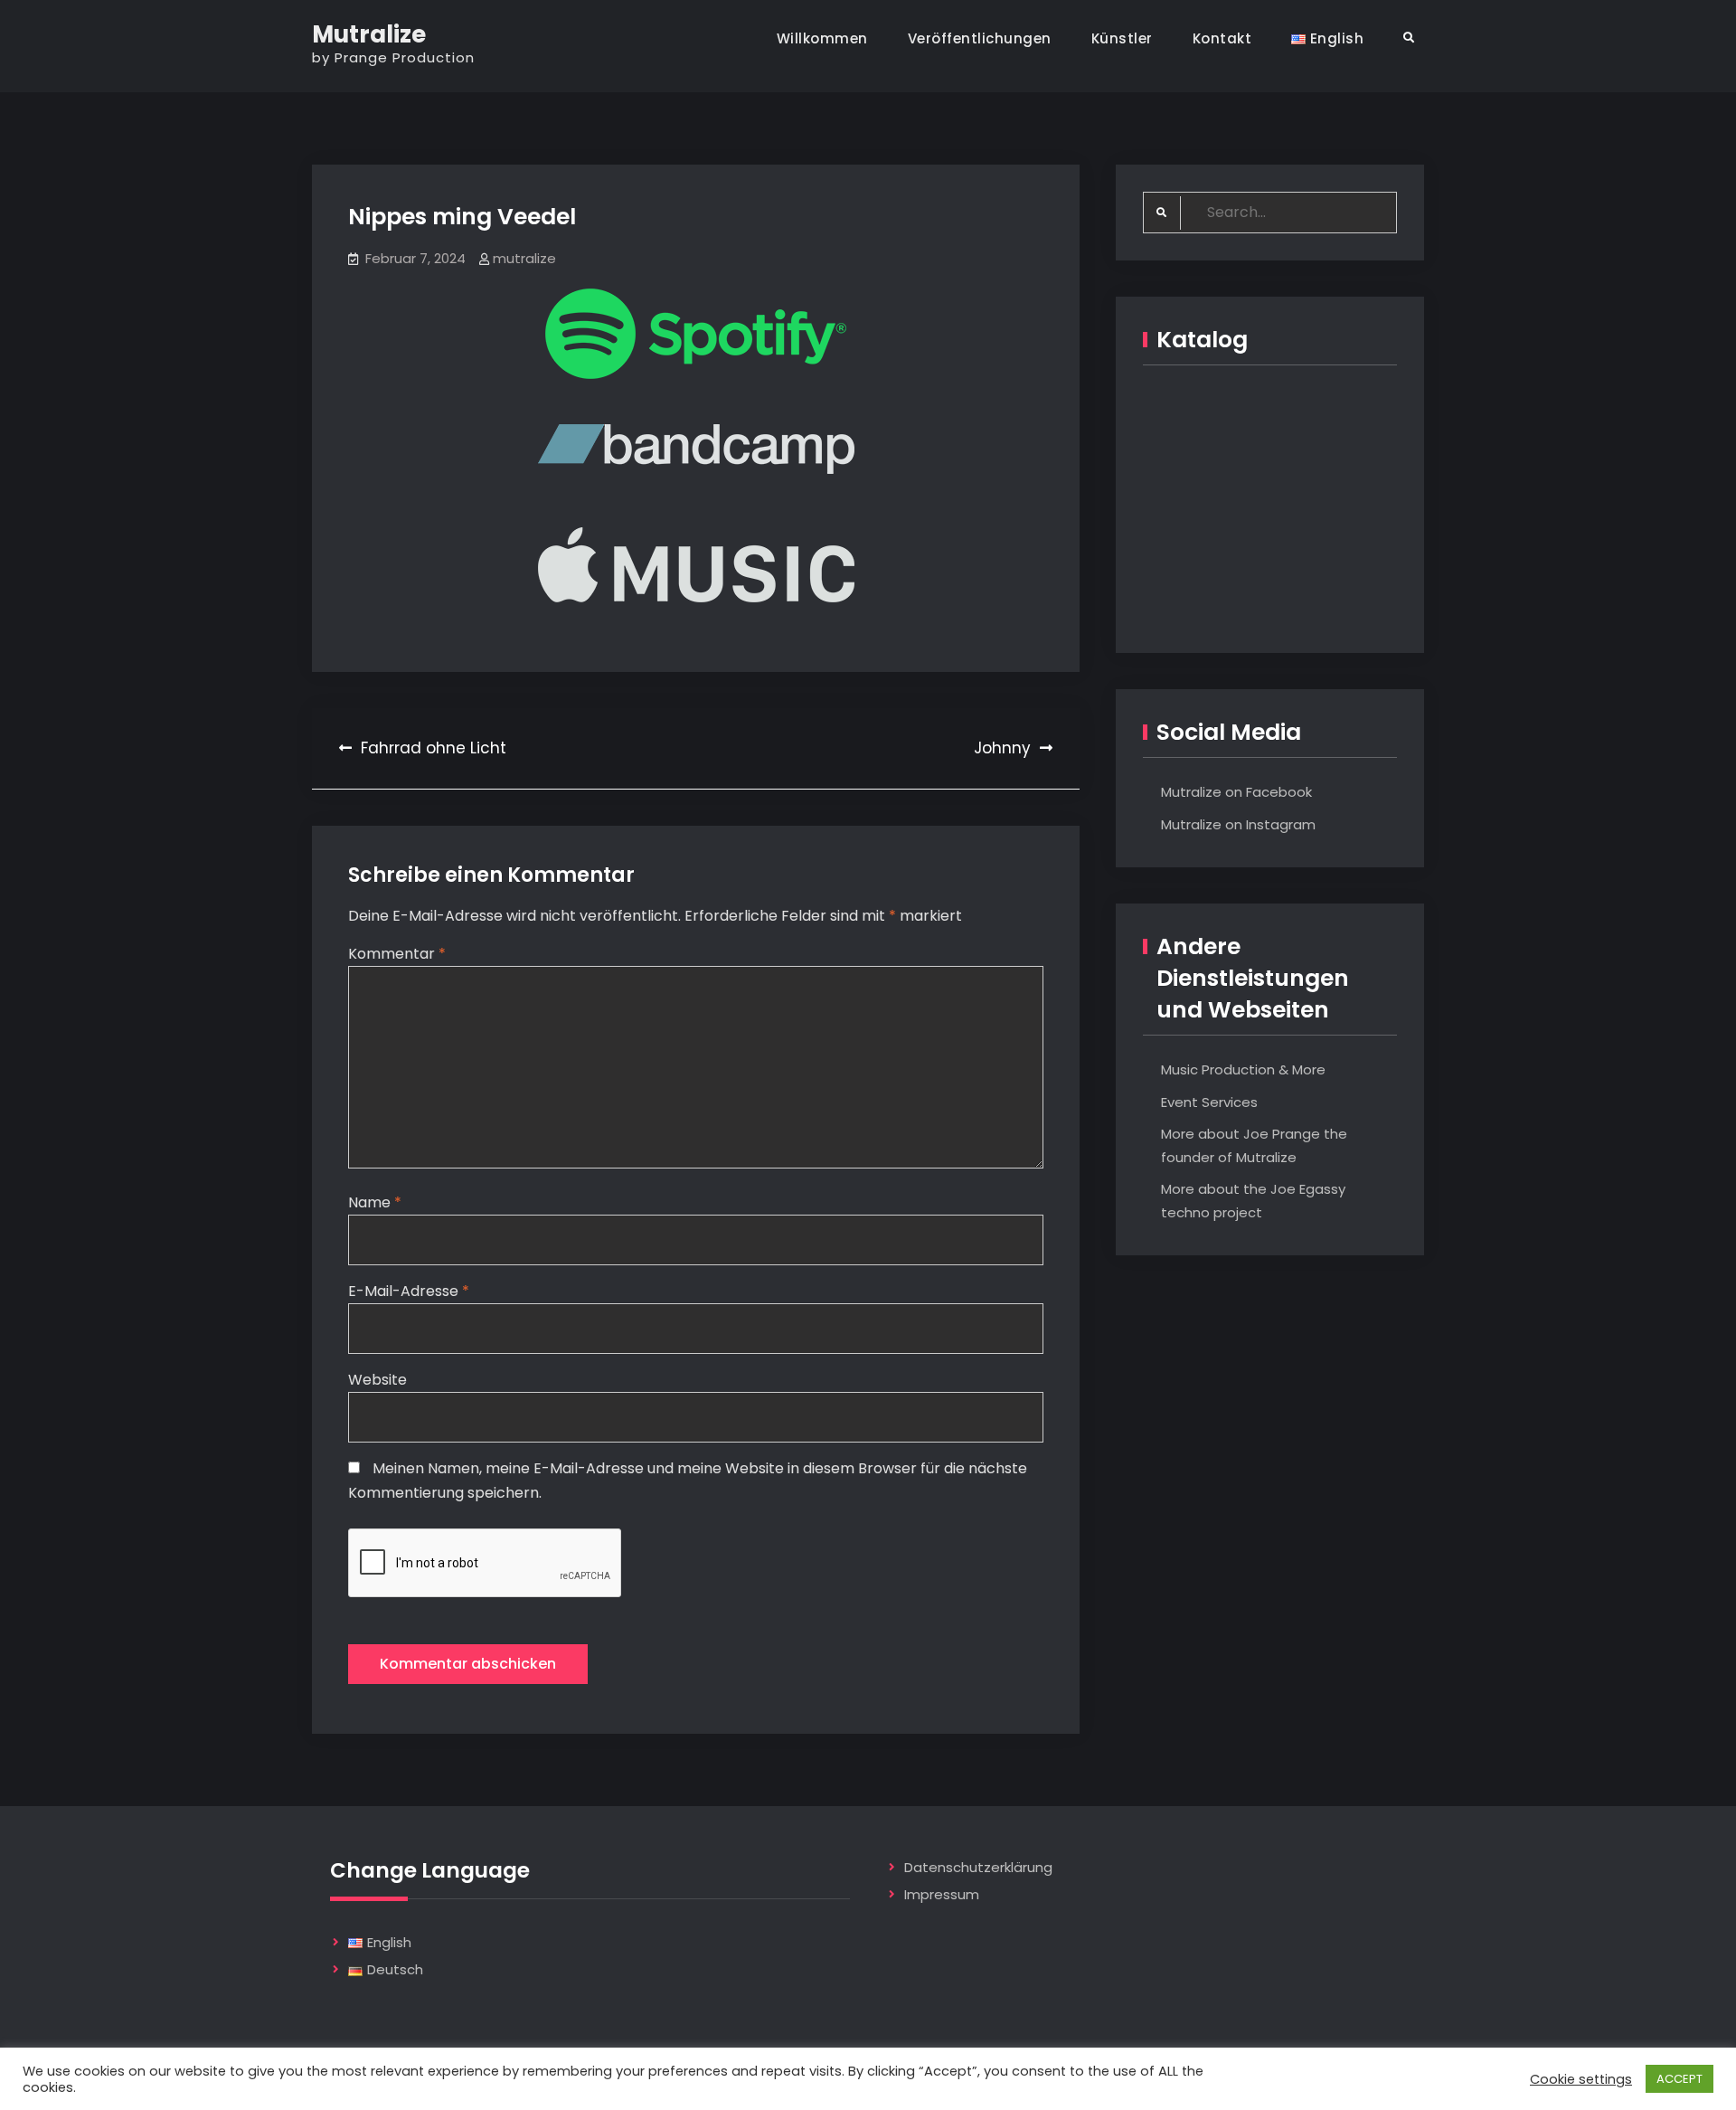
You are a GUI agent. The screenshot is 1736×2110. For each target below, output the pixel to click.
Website (377, 1380)
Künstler (1122, 38)
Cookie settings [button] (1581, 2079)
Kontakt (1222, 38)
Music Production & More (1243, 1069)
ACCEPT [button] (1679, 2079)
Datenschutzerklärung (978, 1867)
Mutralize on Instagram (1238, 824)
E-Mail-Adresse (409, 1291)
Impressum (942, 1894)
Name (375, 1202)
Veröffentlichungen (980, 38)
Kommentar (397, 954)
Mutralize (369, 34)
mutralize (524, 258)
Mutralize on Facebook (1236, 792)
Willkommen (822, 38)
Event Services (1209, 1102)
